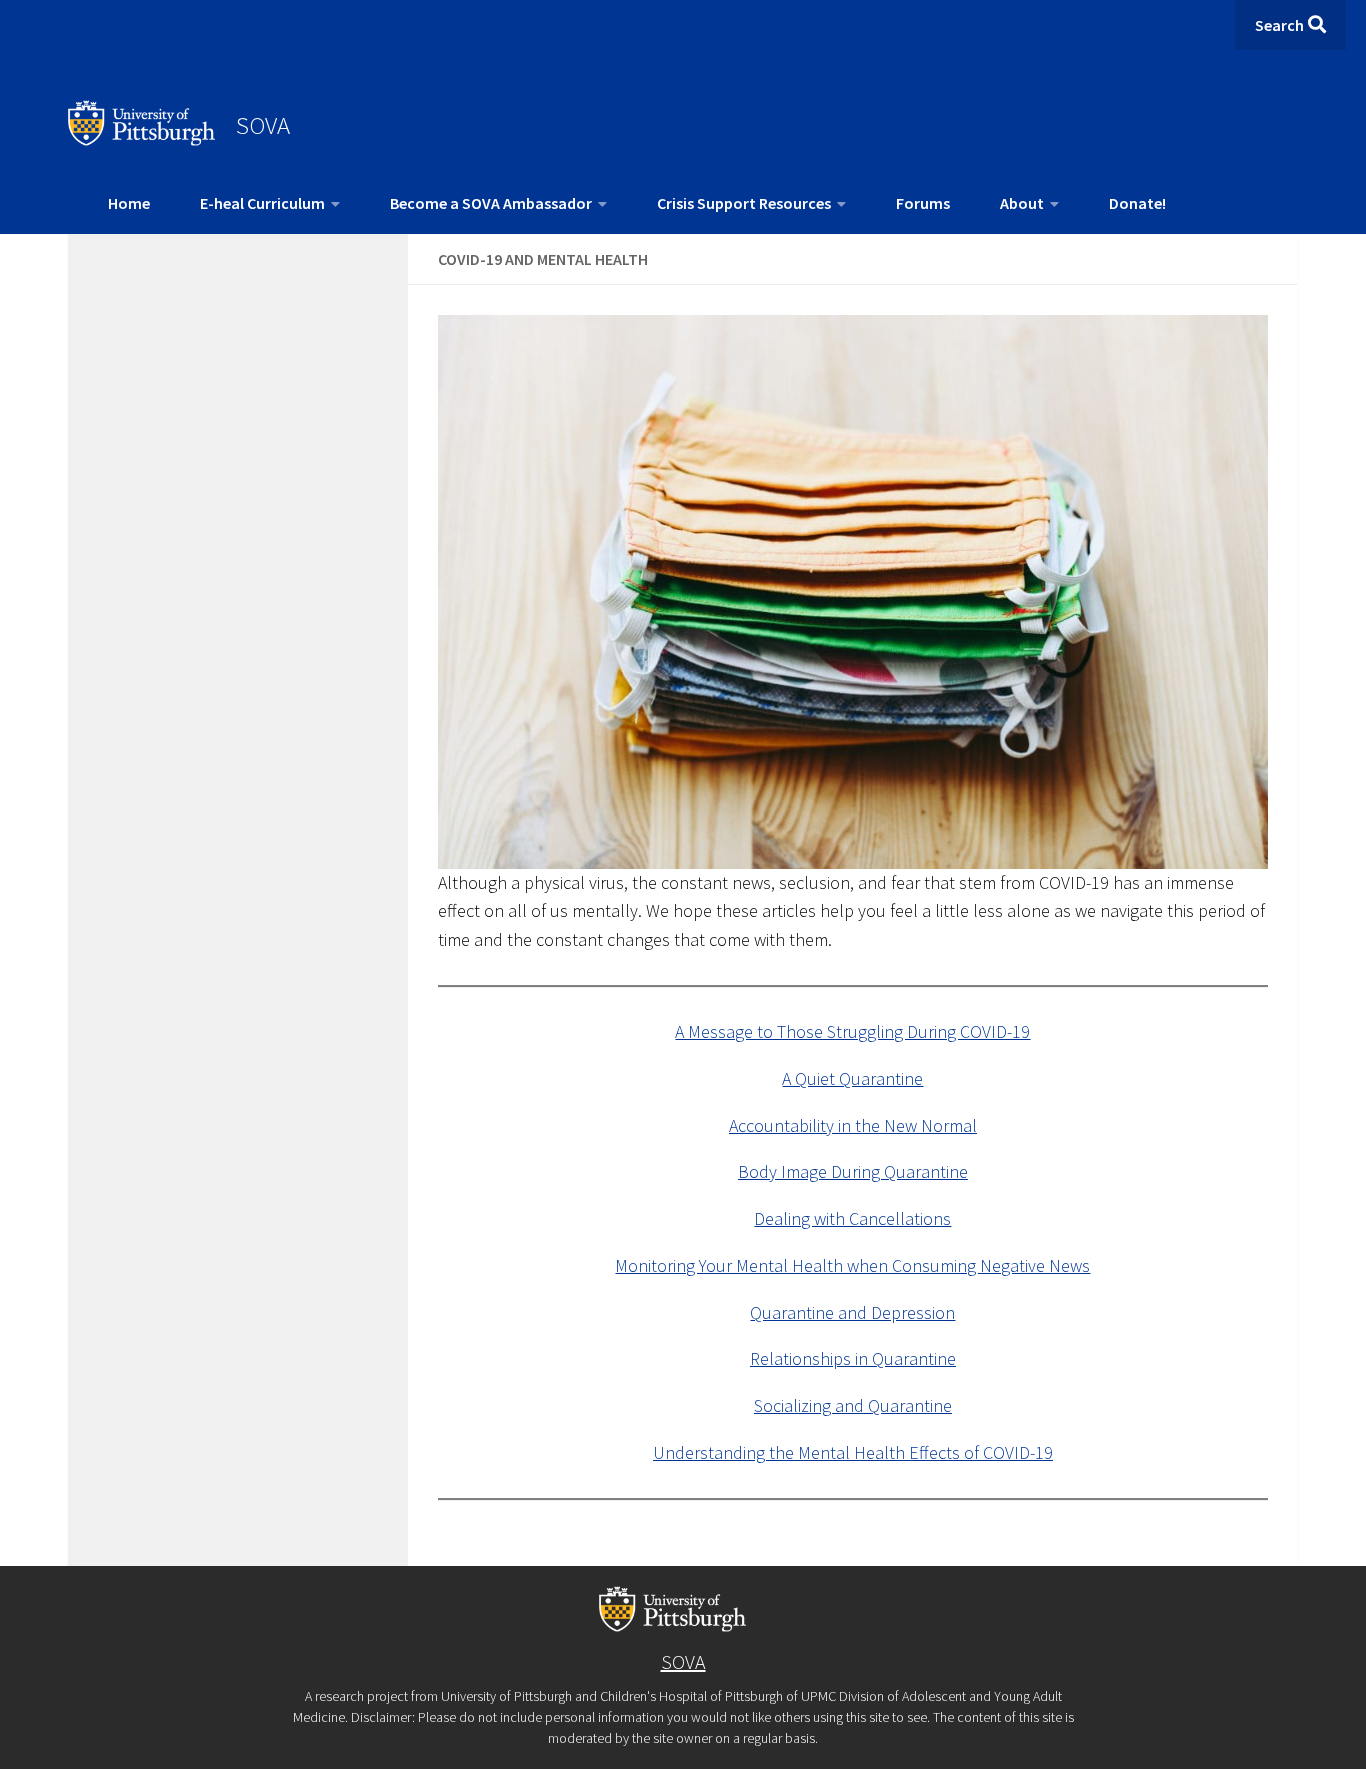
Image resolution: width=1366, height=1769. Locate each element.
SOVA (263, 125)
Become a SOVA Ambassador (491, 203)
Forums (923, 203)
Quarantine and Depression (852, 1312)
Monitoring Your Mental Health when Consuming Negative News (852, 1265)
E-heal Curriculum (262, 203)
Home (129, 203)
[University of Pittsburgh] (142, 140)
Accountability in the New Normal (853, 1125)
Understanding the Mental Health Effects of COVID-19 (853, 1452)
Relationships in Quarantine (853, 1358)
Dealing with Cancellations (852, 1218)
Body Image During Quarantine (853, 1171)
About (1022, 203)
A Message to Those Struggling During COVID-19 (852, 1031)
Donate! (1137, 203)
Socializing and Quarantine (853, 1405)
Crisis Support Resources (744, 203)
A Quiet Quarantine (852, 1078)
